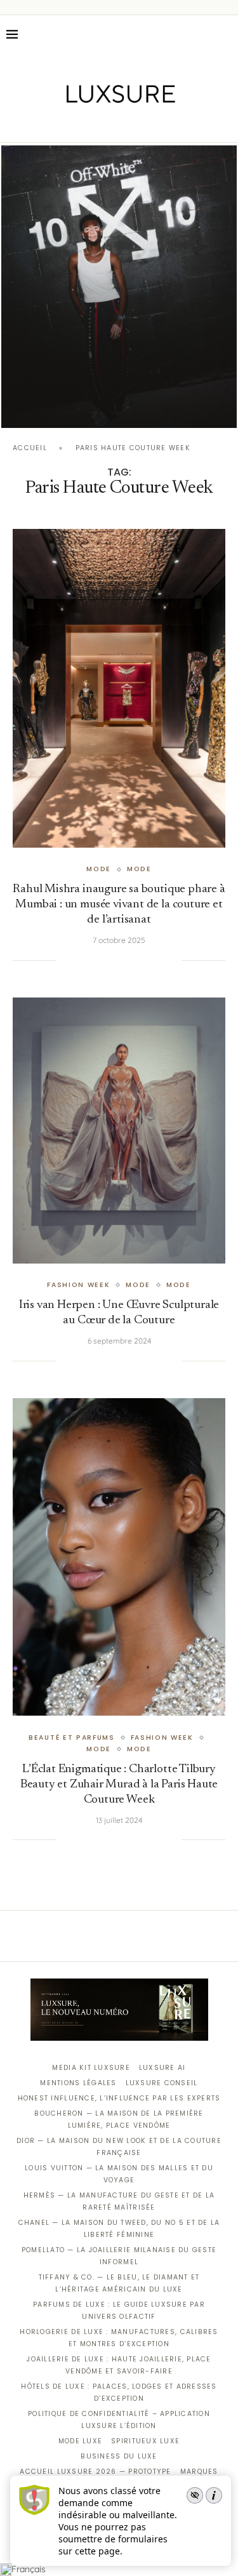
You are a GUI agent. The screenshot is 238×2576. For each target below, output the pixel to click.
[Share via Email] (172, 960)
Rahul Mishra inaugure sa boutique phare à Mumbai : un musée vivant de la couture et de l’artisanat (119, 904)
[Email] (163, 124)
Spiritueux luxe (145, 2441)
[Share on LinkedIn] (121, 960)
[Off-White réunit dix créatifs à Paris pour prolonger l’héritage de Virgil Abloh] (119, 287)
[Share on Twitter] (95, 960)
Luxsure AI (162, 2068)
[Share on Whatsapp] (133, 960)
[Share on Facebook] (81, 960)
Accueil (30, 448)
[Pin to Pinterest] (107, 960)
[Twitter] (92, 124)
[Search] (225, 34)
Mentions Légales (78, 2083)
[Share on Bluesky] (159, 960)
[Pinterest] (128, 124)
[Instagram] (110, 124)
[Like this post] (66, 960)
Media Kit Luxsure (91, 2068)
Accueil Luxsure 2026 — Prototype (95, 2472)
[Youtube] (146, 124)
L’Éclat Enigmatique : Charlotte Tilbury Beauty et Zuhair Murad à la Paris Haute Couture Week (119, 1785)
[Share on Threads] (146, 960)
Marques (199, 2472)
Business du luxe (119, 2456)
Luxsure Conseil (162, 2083)
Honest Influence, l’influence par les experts (119, 2098)
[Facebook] (75, 124)
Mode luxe (80, 2441)
